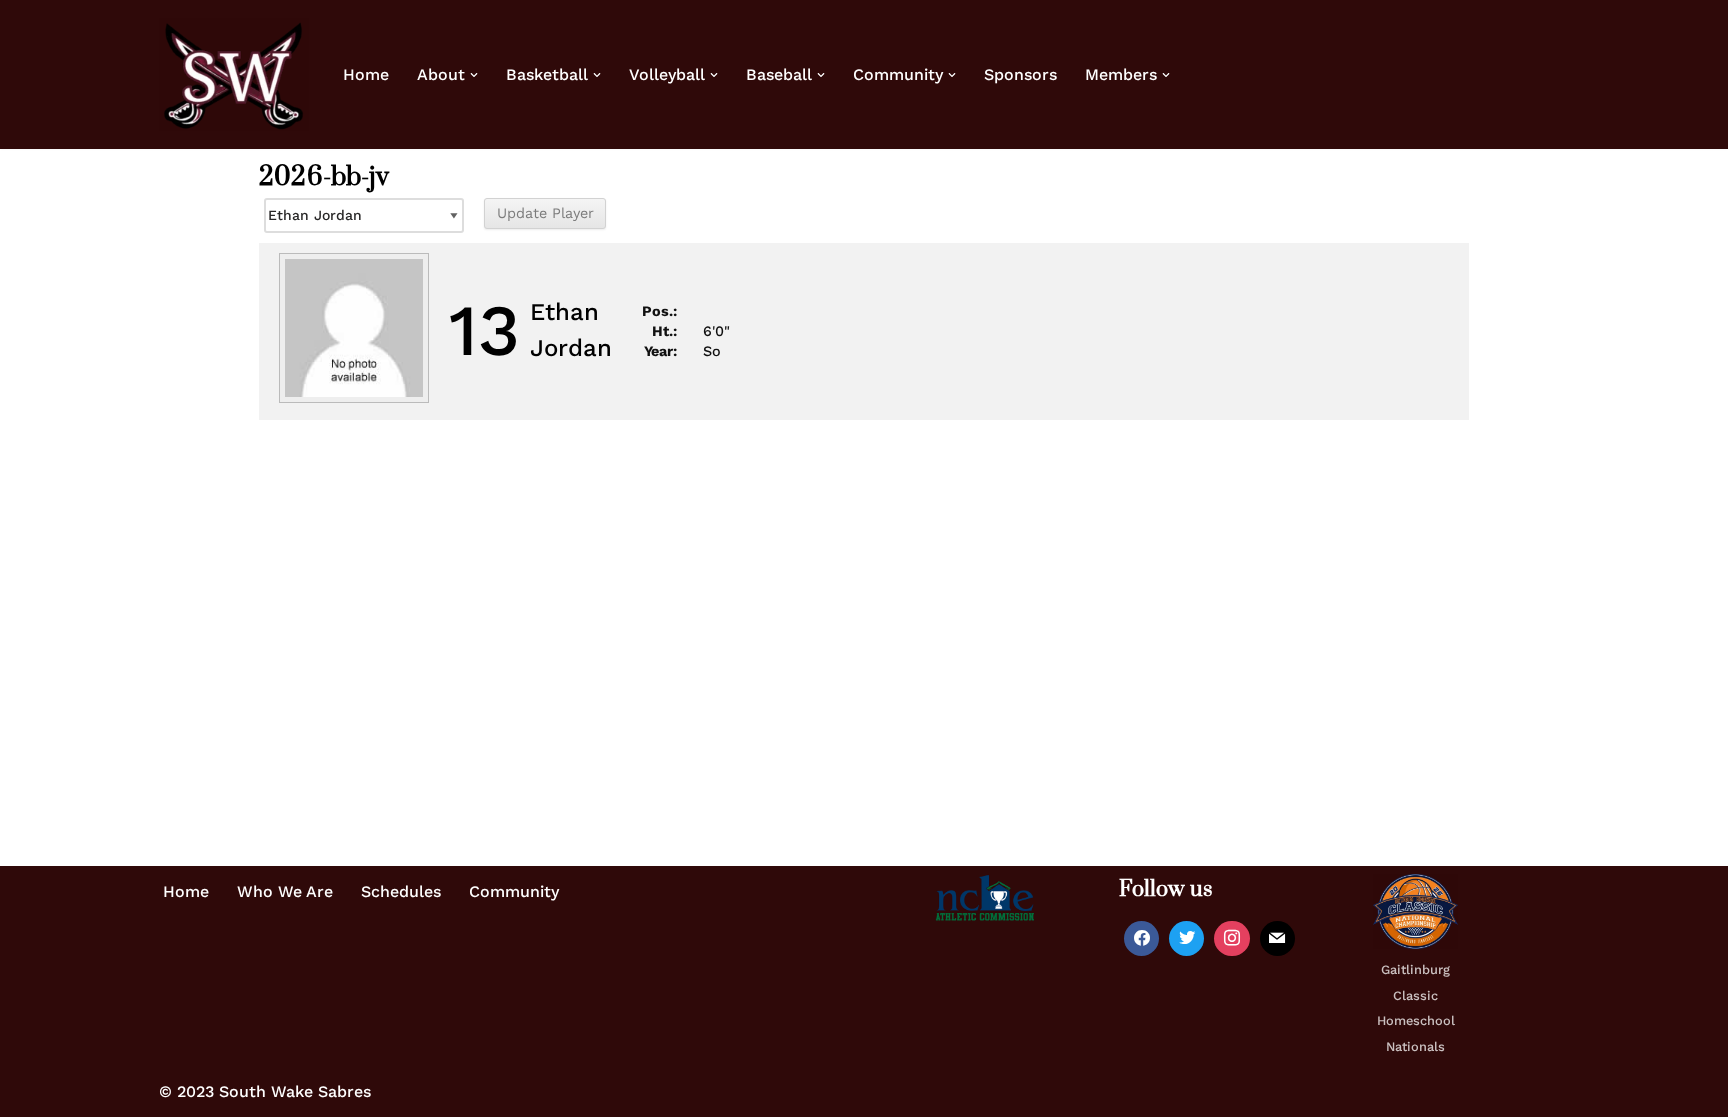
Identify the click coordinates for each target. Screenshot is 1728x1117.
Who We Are (285, 891)
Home (366, 74)
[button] (474, 75)
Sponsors (1020, 74)
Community (514, 891)
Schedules (401, 891)
